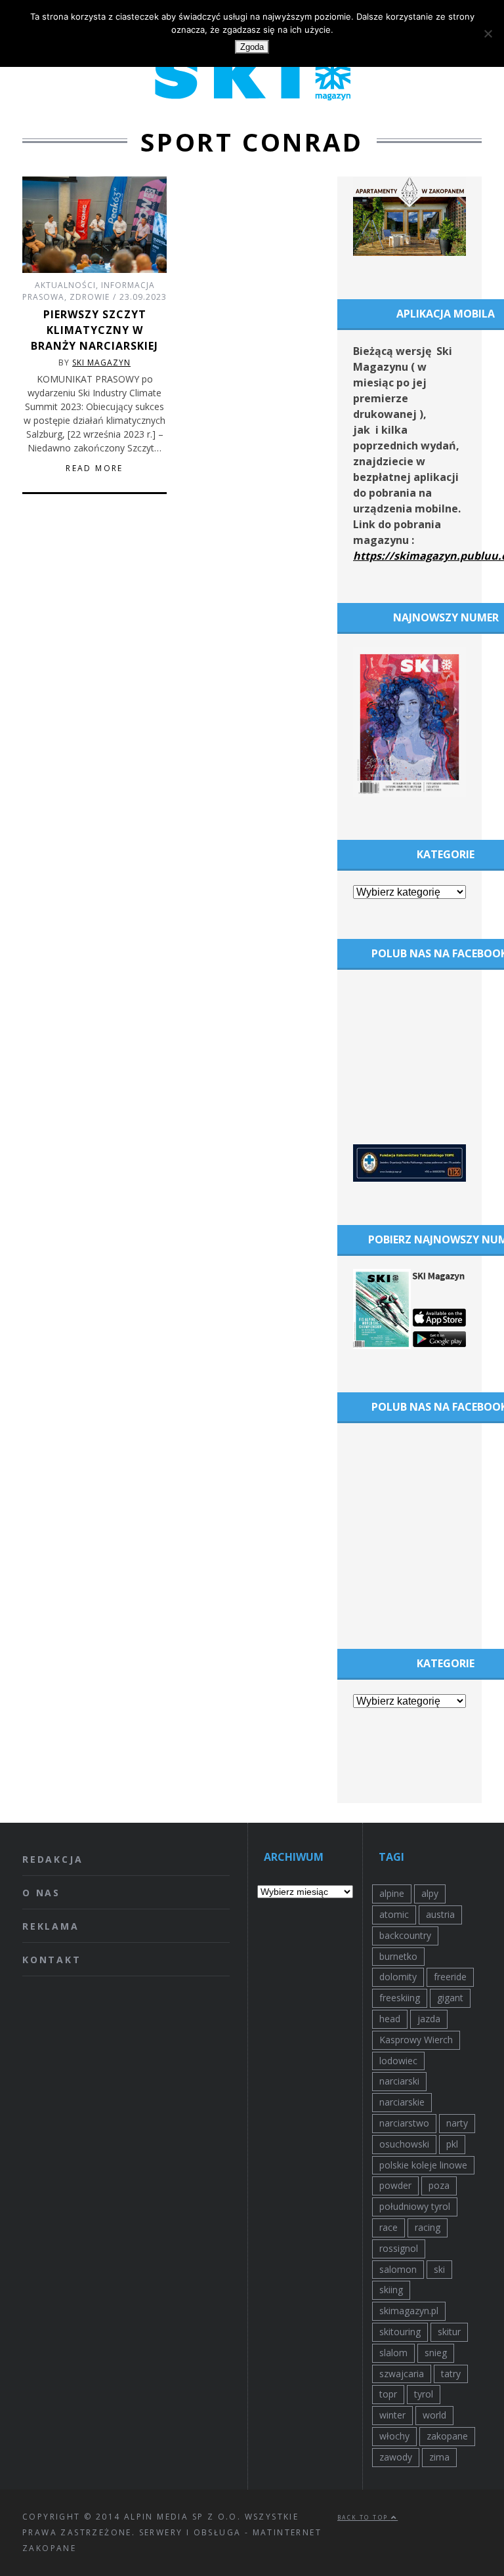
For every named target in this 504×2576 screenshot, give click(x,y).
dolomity (398, 1977)
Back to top (364, 2517)
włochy (394, 2436)
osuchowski (404, 2144)
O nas (41, 1893)
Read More (94, 468)
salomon (398, 2269)
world (434, 2415)
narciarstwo (404, 2123)
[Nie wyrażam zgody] (488, 33)
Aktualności (65, 285)
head (390, 2019)
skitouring (400, 2332)
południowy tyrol (415, 2206)
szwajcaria (402, 2374)
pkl (452, 2144)
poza (439, 2185)
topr (388, 2394)
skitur (449, 2332)
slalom (393, 2353)
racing (428, 2227)
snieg (436, 2353)
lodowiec (398, 2061)
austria (440, 1914)
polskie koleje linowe (423, 2165)
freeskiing (400, 1998)
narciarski (399, 2081)
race (388, 2227)
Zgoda (252, 47)
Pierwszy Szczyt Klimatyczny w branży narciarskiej (94, 330)
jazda (429, 2019)
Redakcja (52, 1859)
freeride (450, 1977)
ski (439, 2269)
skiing (391, 2290)
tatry (451, 2374)
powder (395, 2185)
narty (457, 2123)
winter (392, 2415)
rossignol (399, 2248)
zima (439, 2457)
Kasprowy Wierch (416, 2040)
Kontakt (52, 1960)
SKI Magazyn (101, 363)
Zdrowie (90, 297)
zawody (396, 2457)
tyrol (424, 2394)
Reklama (51, 1926)
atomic (394, 1914)
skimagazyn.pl (409, 2311)
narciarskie (402, 2102)
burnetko (398, 1956)
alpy (430, 1893)
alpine (392, 1893)
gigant (450, 1998)
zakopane (447, 2436)
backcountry (405, 1935)
